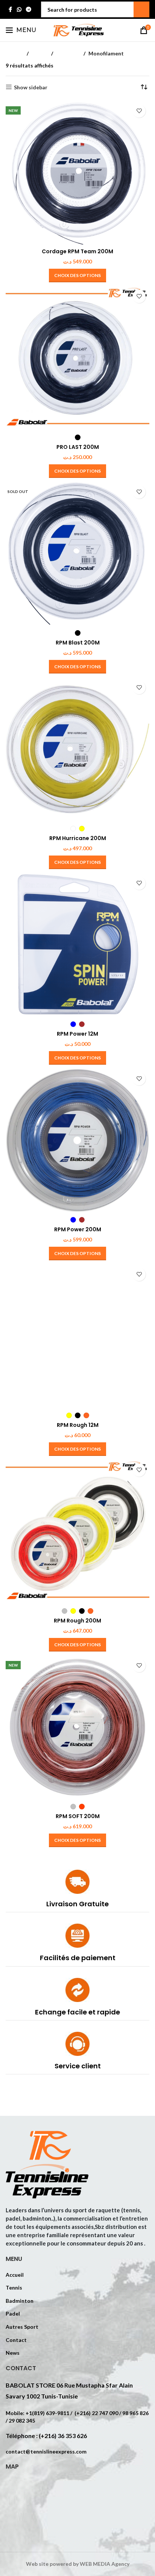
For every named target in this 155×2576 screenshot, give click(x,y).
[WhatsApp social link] (19, 10)
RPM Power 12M (77, 1034)
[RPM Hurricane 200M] (77, 749)
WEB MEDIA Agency (105, 2564)
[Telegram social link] (29, 10)
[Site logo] (77, 30)
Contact (16, 2340)
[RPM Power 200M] (77, 1140)
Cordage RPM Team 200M (77, 251)
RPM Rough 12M (78, 1425)
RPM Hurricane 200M (78, 838)
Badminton (20, 2301)
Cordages (68, 53)
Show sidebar (31, 87)
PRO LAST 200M (78, 447)
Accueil (15, 53)
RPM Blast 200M (78, 643)
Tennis (40, 53)
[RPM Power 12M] (77, 945)
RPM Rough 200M (77, 1621)
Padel (13, 2314)
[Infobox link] (77, 1891)
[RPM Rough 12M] (77, 1336)
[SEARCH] (141, 9)
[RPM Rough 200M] (77, 1532)
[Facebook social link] (10, 10)
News (13, 2353)
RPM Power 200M (78, 1229)
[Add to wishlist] (139, 111)
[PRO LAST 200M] (77, 358)
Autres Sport (22, 2327)
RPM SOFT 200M (78, 1816)
